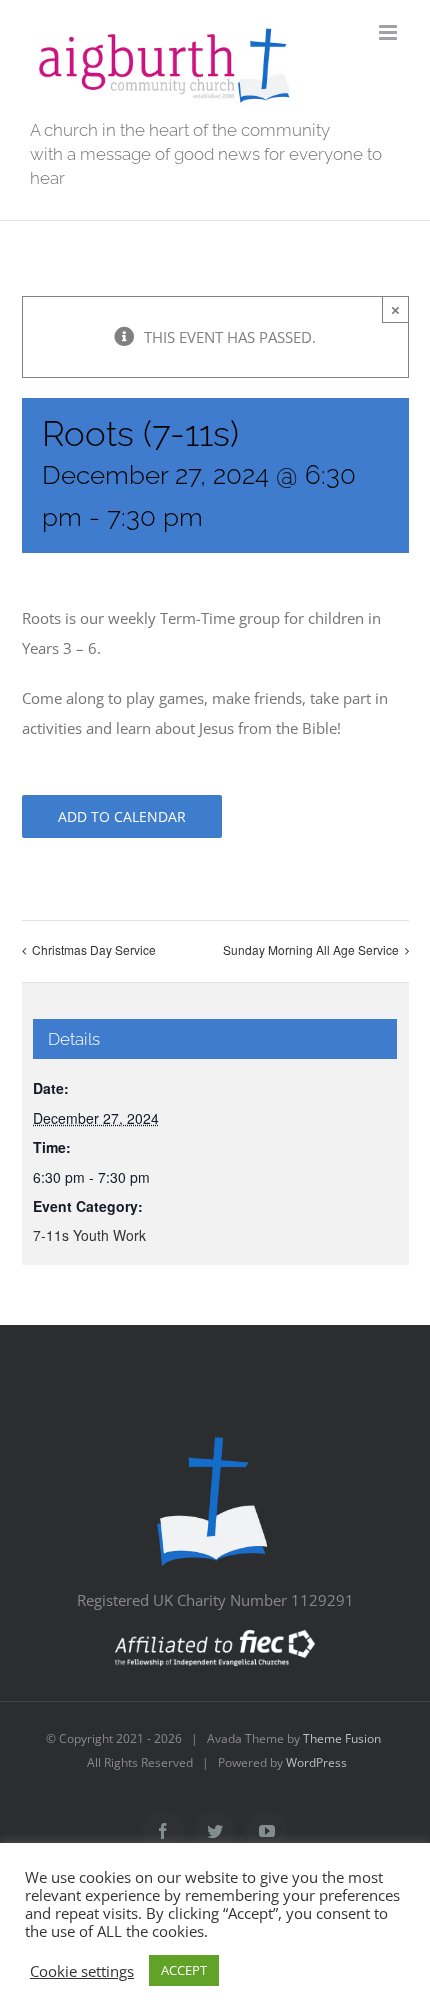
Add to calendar (122, 816)
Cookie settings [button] (82, 1971)
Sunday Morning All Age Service (311, 949)
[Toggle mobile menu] (389, 32)
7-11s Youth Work (89, 1235)
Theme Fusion (342, 1738)
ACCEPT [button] (184, 1970)
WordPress (316, 1762)
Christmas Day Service (94, 949)
